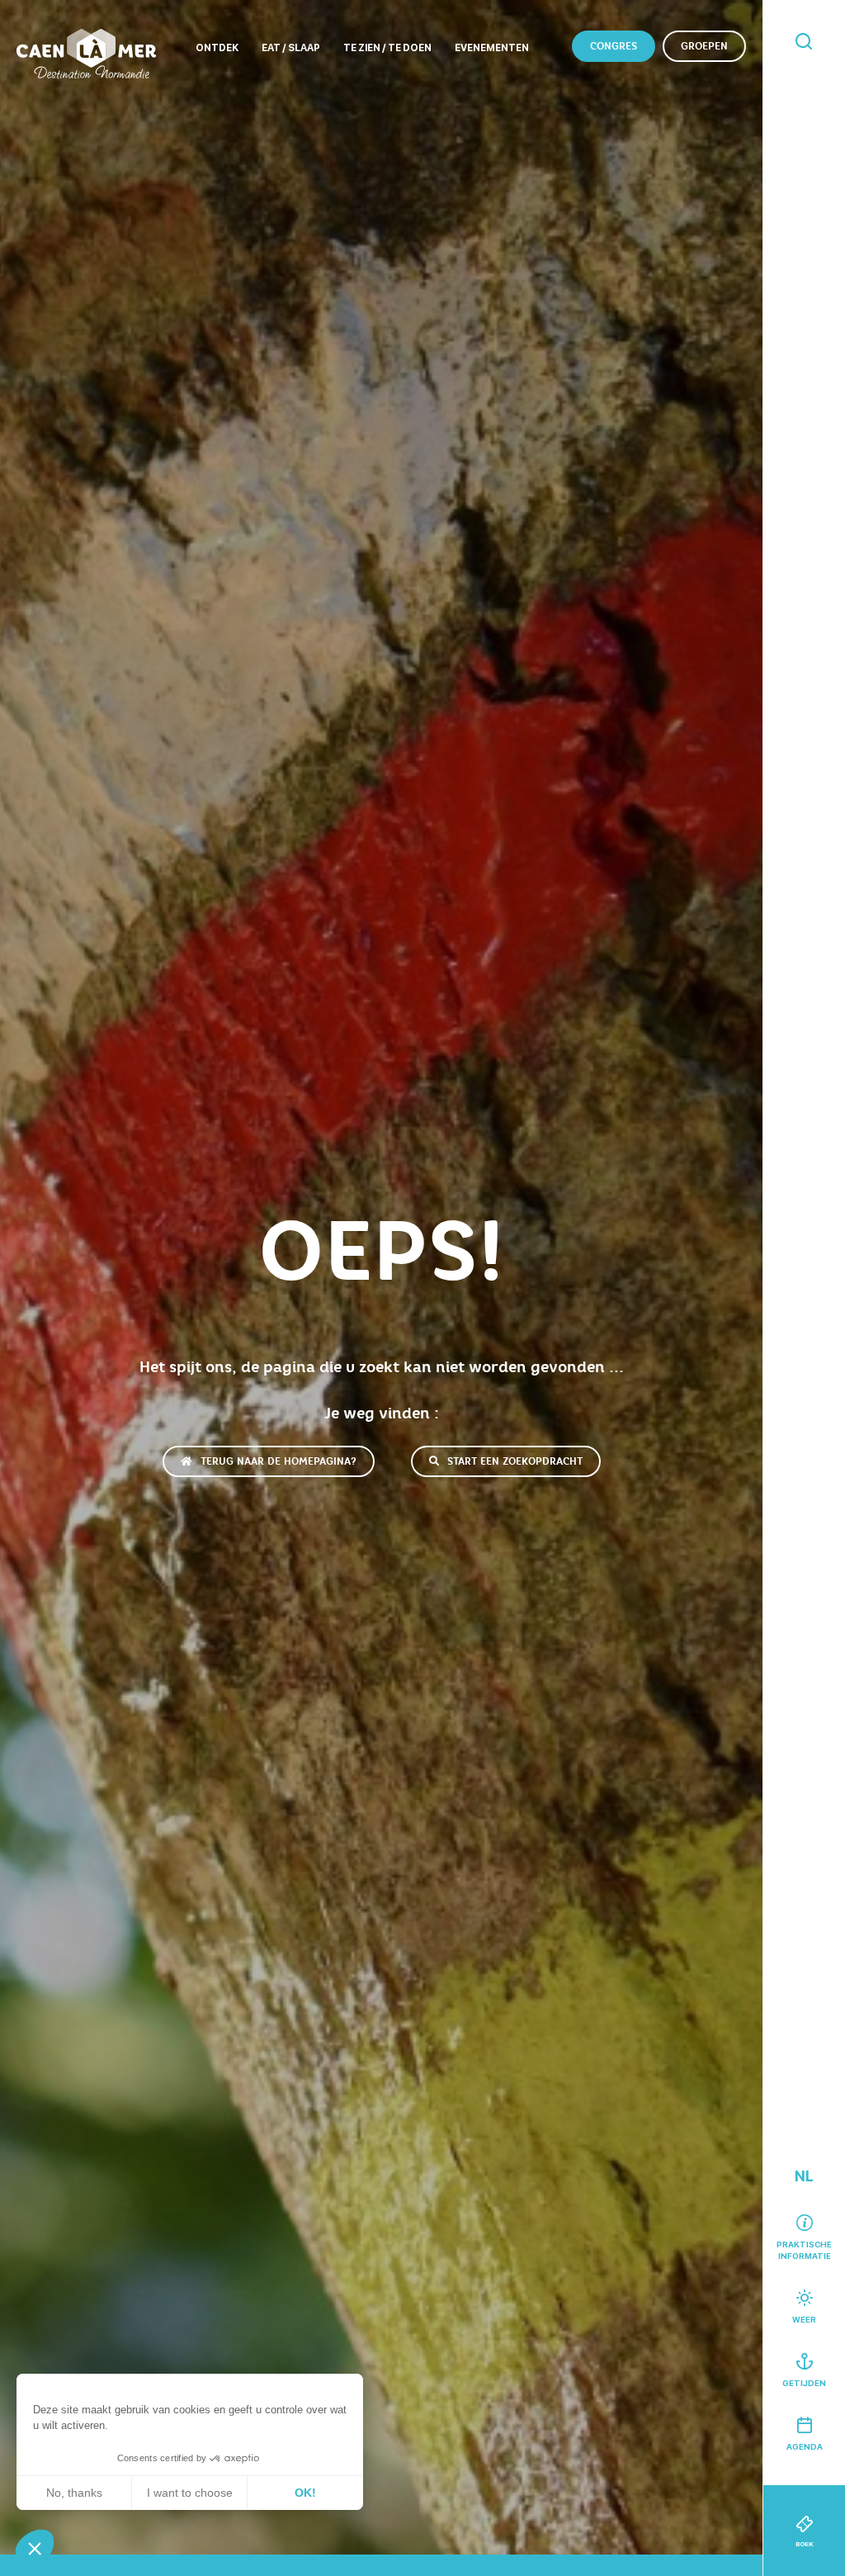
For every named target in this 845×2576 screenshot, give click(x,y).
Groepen (704, 46)
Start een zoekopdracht (515, 1461)
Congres (614, 46)
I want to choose (190, 2493)
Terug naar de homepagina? (279, 1461)
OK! (305, 2493)
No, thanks (74, 2493)
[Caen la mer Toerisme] (86, 54)
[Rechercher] (804, 43)
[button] (35, 2548)
